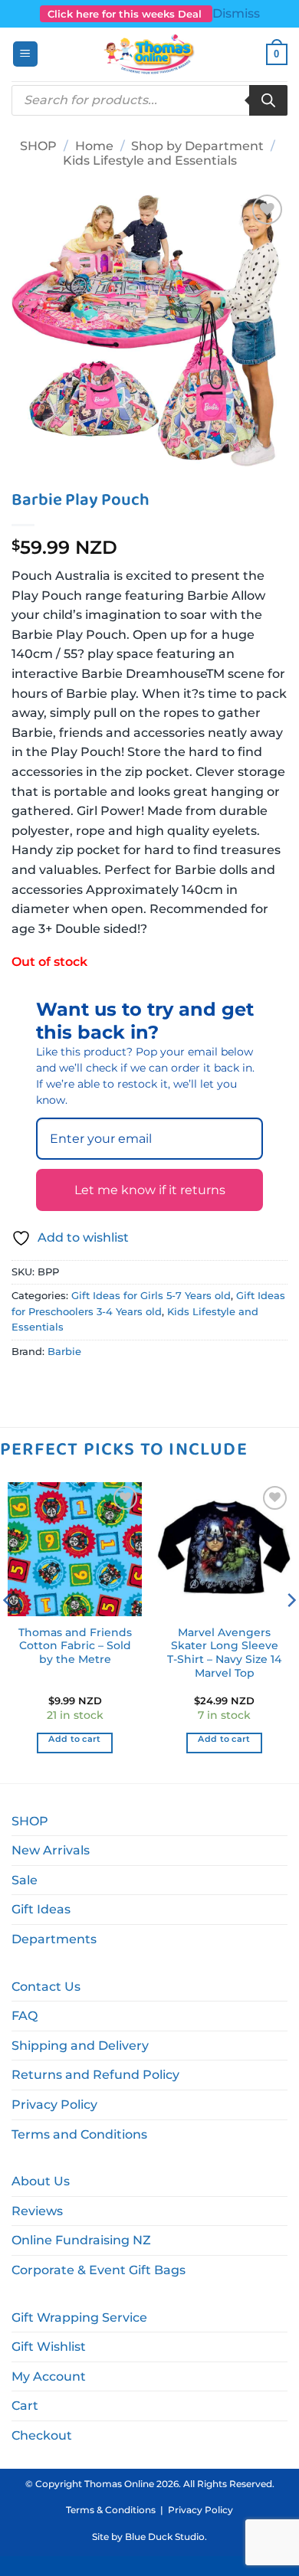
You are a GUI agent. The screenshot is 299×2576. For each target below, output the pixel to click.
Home (94, 146)
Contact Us (46, 1987)
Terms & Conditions (111, 2510)
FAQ (25, 2016)
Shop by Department (197, 146)
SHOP (38, 146)
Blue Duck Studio (165, 2537)
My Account (49, 2376)
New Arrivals (51, 1850)
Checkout (42, 2435)
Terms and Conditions (79, 2134)
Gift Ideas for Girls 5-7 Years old (151, 1296)
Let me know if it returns (150, 1190)
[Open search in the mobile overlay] (149, 100)
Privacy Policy (54, 2105)
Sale (25, 1880)
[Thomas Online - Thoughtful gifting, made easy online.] (150, 54)
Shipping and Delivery (80, 2046)
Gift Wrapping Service (79, 2317)
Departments (54, 1939)
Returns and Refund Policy (95, 2075)
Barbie (64, 1352)
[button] (25, 54)
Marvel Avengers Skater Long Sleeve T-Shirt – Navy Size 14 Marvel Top (224, 1653)
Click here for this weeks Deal (126, 14)
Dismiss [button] (236, 13)
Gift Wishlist (49, 2347)
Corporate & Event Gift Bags (99, 2270)
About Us (41, 2181)
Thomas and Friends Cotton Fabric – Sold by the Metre (75, 1646)
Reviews (37, 2211)
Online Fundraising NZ (81, 2240)
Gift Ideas (41, 1909)
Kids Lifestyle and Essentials (150, 160)
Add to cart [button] (75, 1739)
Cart (25, 2406)
